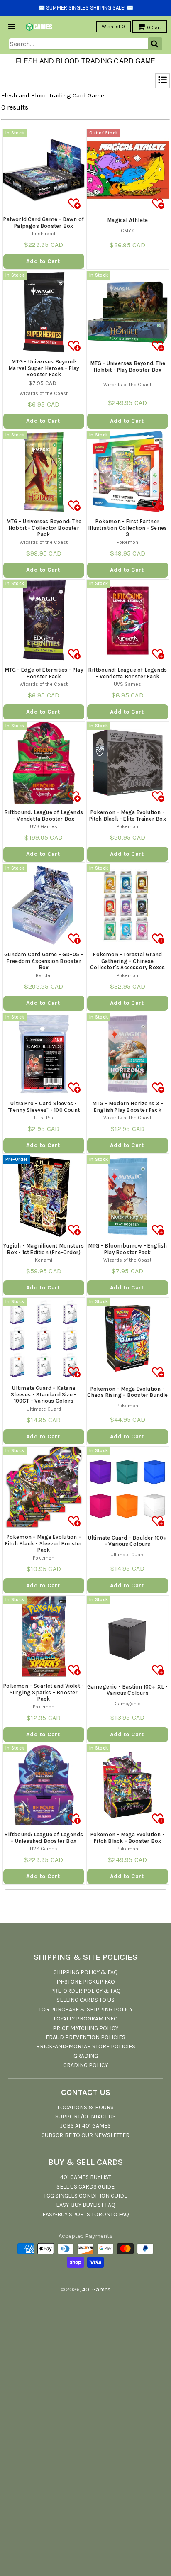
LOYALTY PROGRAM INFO (86, 2019)
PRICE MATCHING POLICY (85, 2028)
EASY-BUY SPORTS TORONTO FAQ (86, 2214)
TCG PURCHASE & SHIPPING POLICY (86, 2009)
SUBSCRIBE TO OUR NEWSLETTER (85, 2135)
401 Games (96, 2290)
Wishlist (113, 27)
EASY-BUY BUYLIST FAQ (86, 2205)
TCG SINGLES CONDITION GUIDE (85, 2196)
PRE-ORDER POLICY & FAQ (85, 1991)
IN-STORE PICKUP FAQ (86, 1982)
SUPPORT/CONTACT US (85, 2117)
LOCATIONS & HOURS (85, 2107)
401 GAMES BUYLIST (86, 2177)
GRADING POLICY (85, 2065)
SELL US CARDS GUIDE (85, 2187)
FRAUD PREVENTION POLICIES (85, 2037)
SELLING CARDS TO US (85, 2000)
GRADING (86, 2056)
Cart (154, 27)
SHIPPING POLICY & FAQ (86, 1972)
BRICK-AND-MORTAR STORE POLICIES (86, 2046)
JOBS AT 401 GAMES (85, 2126)
